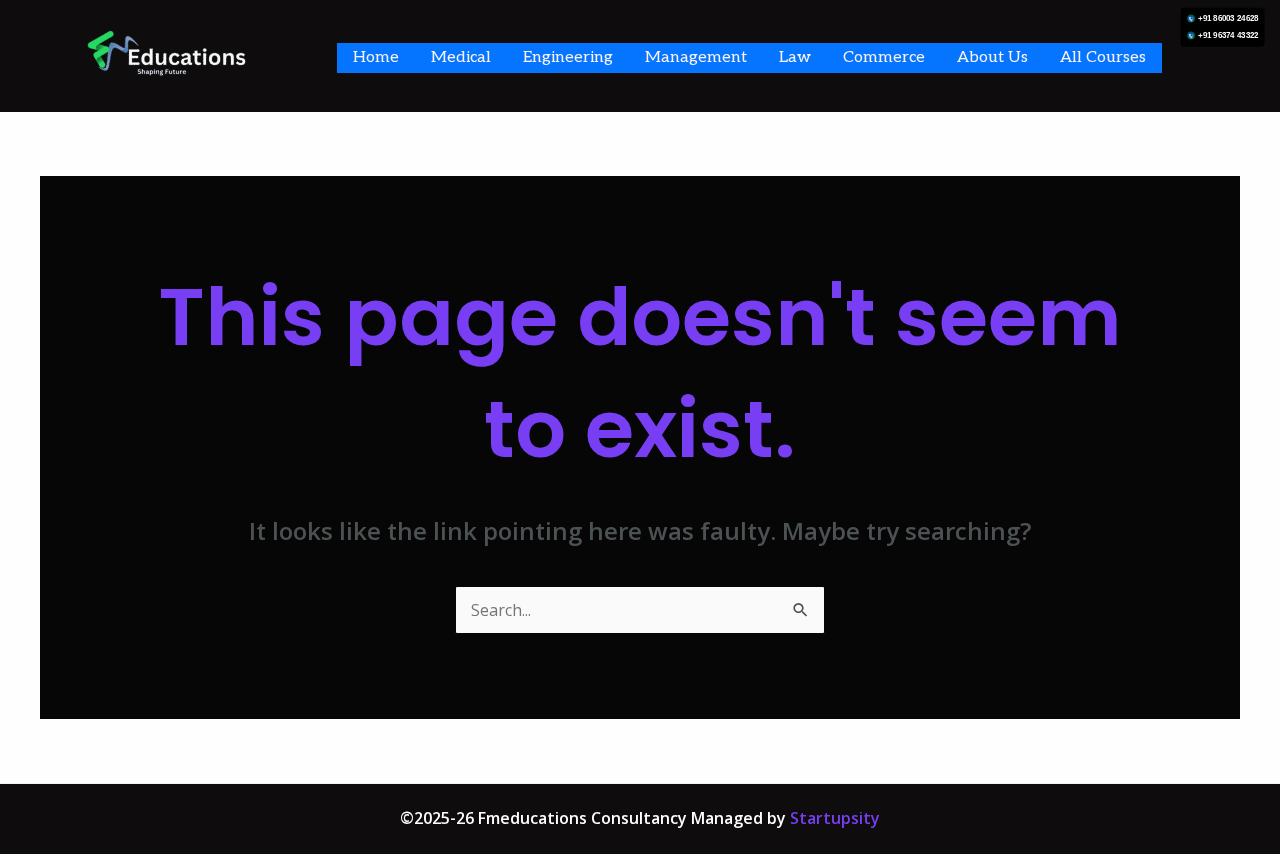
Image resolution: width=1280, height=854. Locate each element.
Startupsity (835, 818)
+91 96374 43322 (1228, 35)
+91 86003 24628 (1228, 18)
